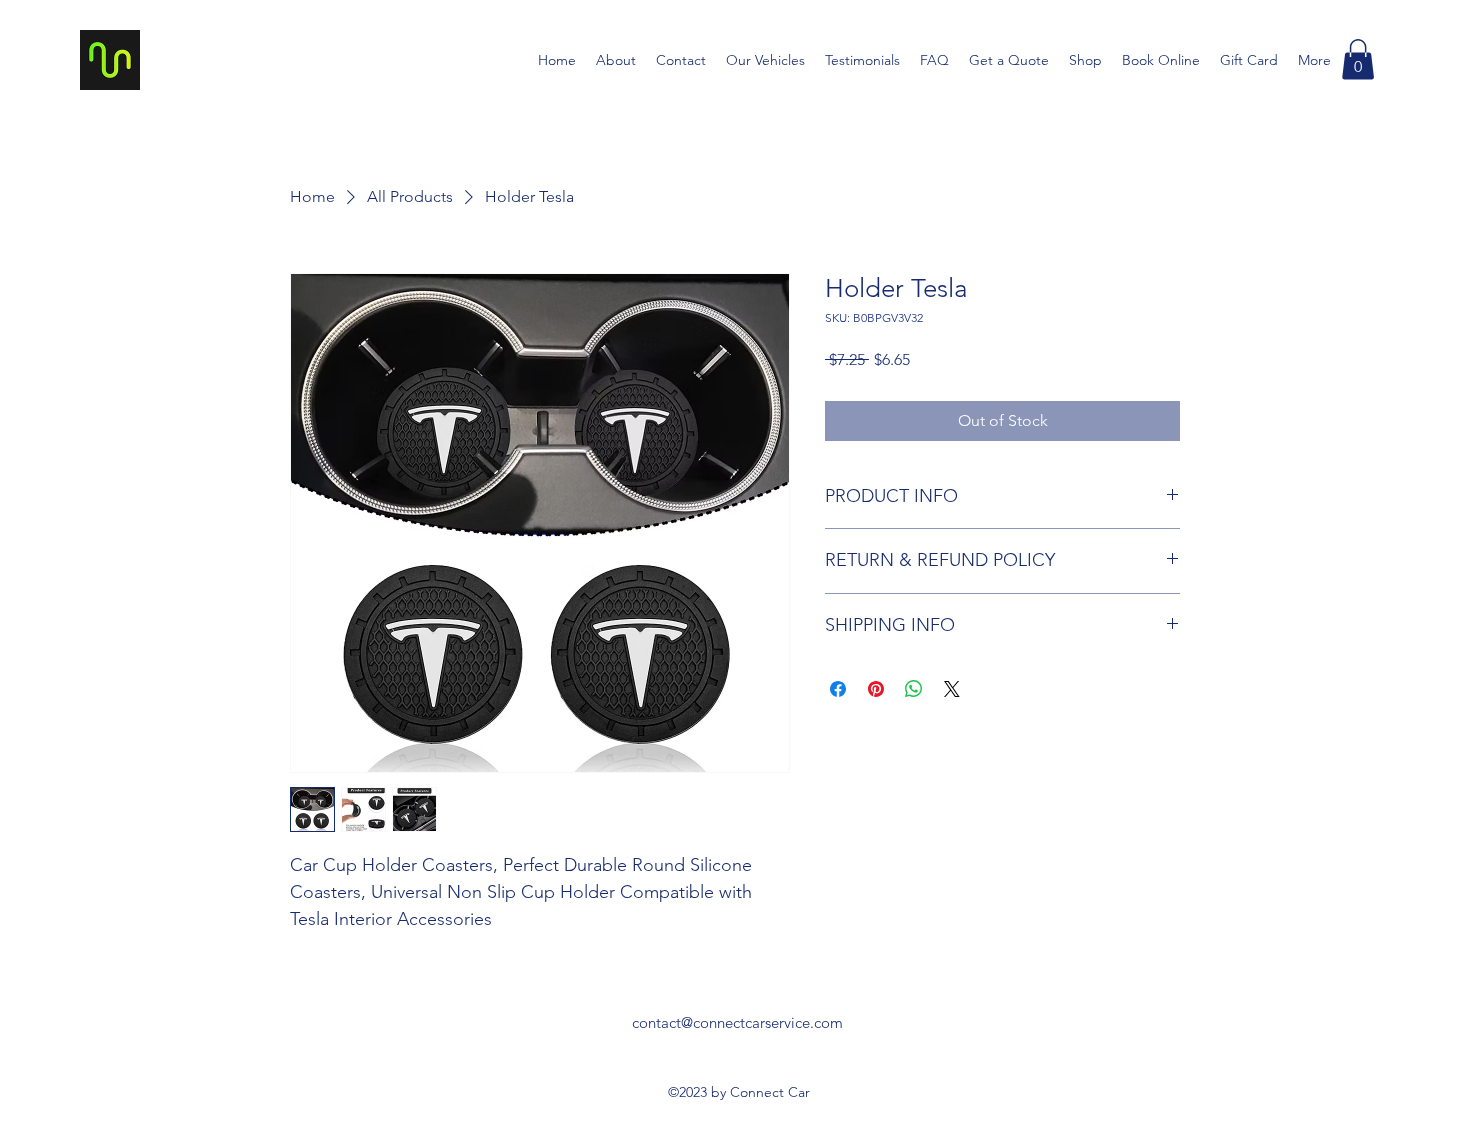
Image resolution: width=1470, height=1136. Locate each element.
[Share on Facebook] (838, 689)
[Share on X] (952, 689)
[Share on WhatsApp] (914, 689)
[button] (1358, 59)
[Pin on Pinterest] (876, 689)
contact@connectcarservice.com (737, 1022)
